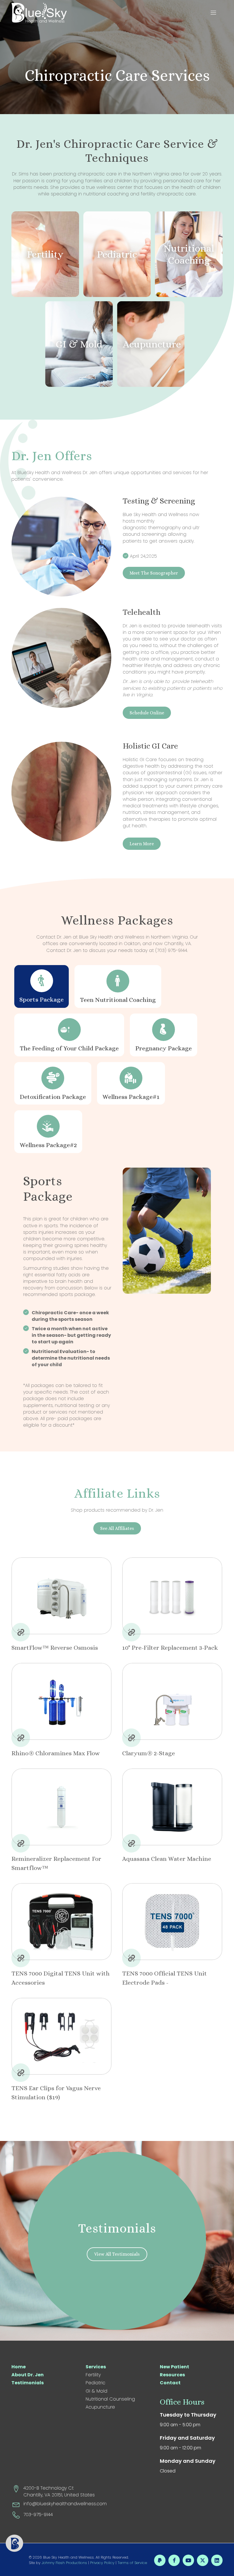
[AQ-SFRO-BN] (61, 1596)
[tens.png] (61, 1922)
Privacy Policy (102, 2563)
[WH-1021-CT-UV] (61, 1701)
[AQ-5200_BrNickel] (172, 1701)
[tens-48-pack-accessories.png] (172, 1922)
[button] (215, 13)
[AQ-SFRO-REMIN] (61, 1807)
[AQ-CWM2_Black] (172, 1807)
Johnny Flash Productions (64, 2563)
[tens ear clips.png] (61, 2036)
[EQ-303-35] (172, 1596)
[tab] (42, 986)
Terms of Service (132, 2563)
